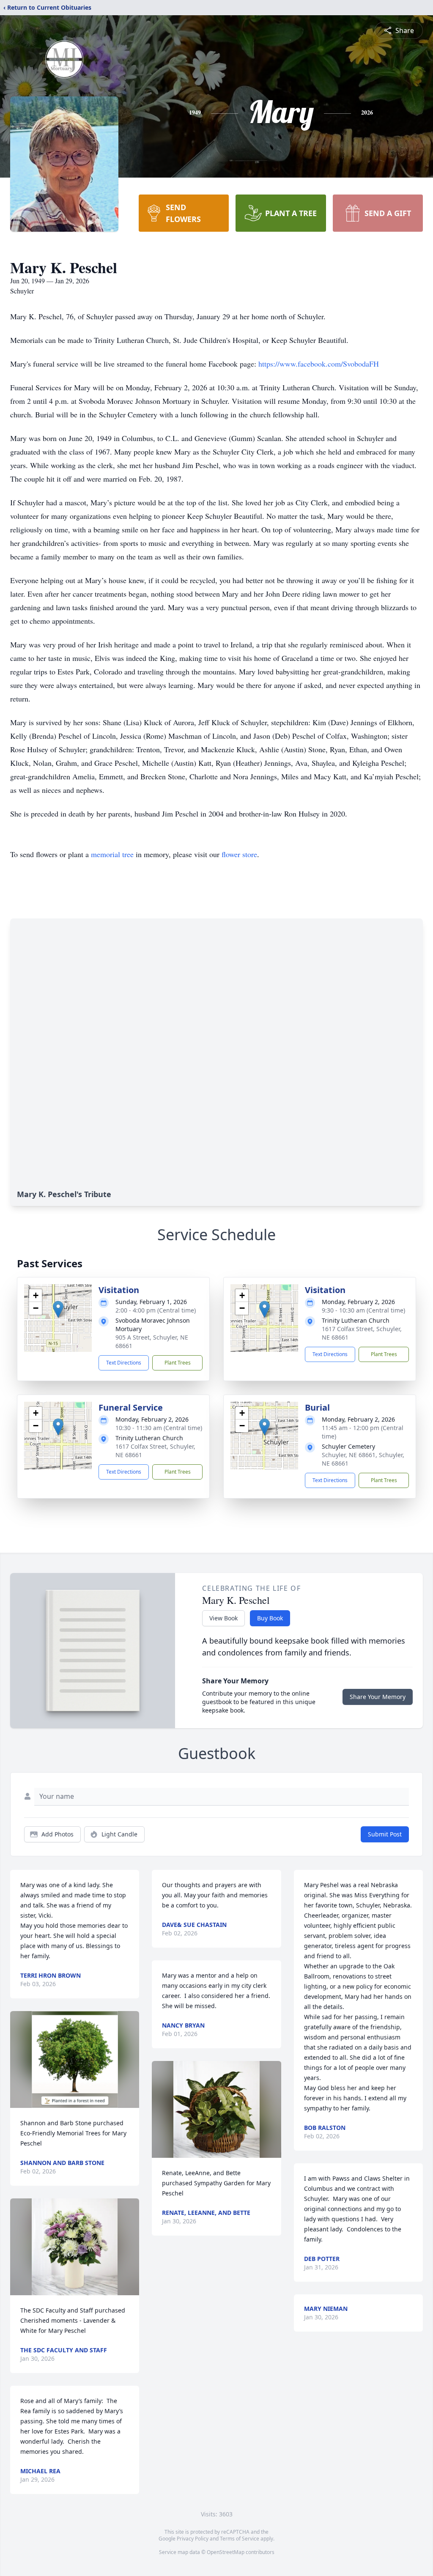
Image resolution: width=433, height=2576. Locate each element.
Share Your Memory (378, 1697)
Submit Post (385, 1834)
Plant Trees (178, 1363)
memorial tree (112, 854)
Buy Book (270, 1618)
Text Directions (124, 1363)
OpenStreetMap (226, 2552)
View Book (223, 1618)
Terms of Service (240, 2539)
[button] (58, 1309)
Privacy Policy (193, 2539)
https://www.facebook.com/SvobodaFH (319, 364)
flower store (239, 854)
